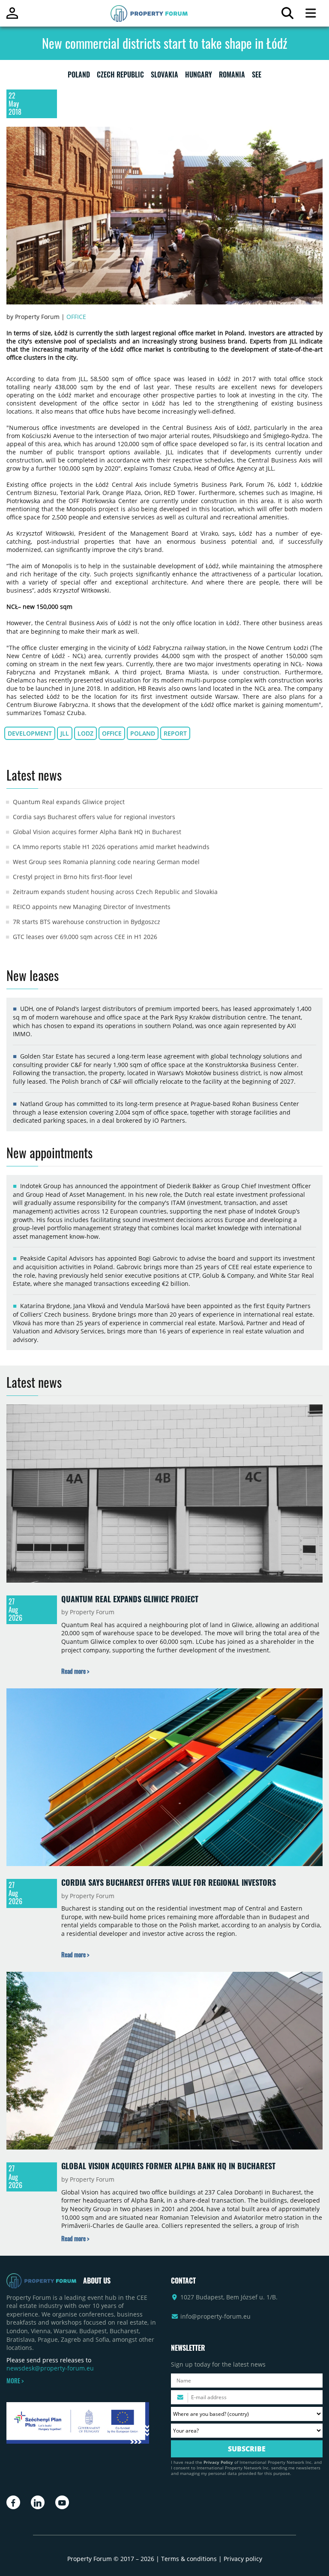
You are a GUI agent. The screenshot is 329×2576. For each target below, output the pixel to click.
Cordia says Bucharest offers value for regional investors (94, 817)
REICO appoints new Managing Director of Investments (92, 907)
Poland (143, 733)
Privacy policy (243, 2559)
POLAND (79, 76)
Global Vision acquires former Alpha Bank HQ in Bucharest (97, 832)
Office (76, 317)
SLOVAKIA (164, 76)
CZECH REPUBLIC (120, 76)
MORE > (15, 2381)
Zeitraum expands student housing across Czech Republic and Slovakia (115, 892)
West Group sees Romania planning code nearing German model (106, 862)
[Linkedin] (38, 2502)
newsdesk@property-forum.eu (50, 2368)
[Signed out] (12, 17)
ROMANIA (232, 76)
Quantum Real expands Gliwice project (69, 802)
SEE (257, 76)
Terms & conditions (189, 2559)
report (175, 733)
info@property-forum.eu (215, 2316)
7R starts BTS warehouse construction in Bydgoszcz (87, 922)
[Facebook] (13, 2502)
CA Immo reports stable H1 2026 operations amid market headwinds (111, 847)
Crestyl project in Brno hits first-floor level (73, 877)
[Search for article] (287, 15)
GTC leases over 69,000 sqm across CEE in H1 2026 (85, 937)
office (112, 733)
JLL (65, 733)
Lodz (85, 733)
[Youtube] (62, 2502)
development (30, 733)
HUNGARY (199, 76)
